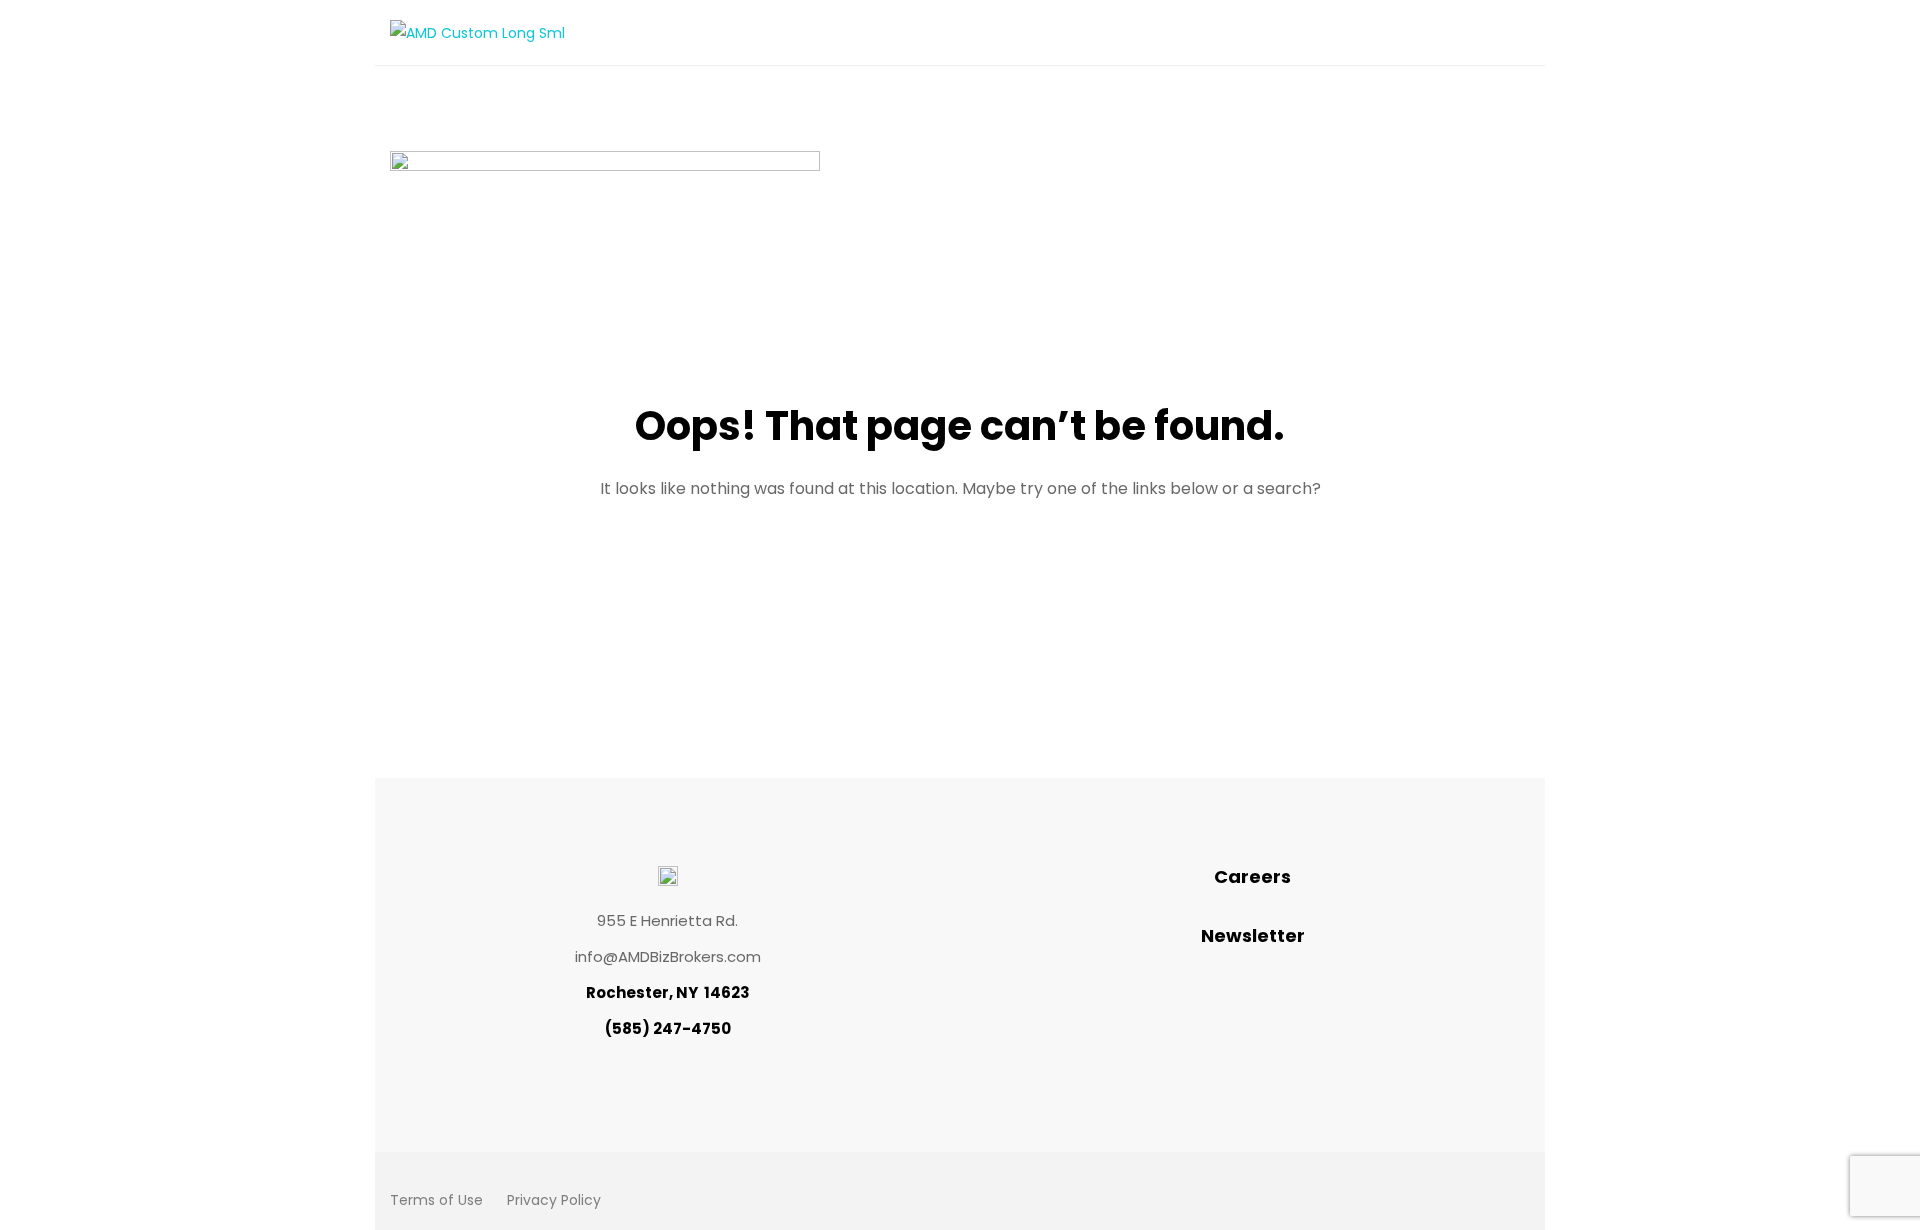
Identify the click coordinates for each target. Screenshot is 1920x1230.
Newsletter (1253, 935)
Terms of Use (436, 1200)
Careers (1252, 876)
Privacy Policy (554, 1200)
